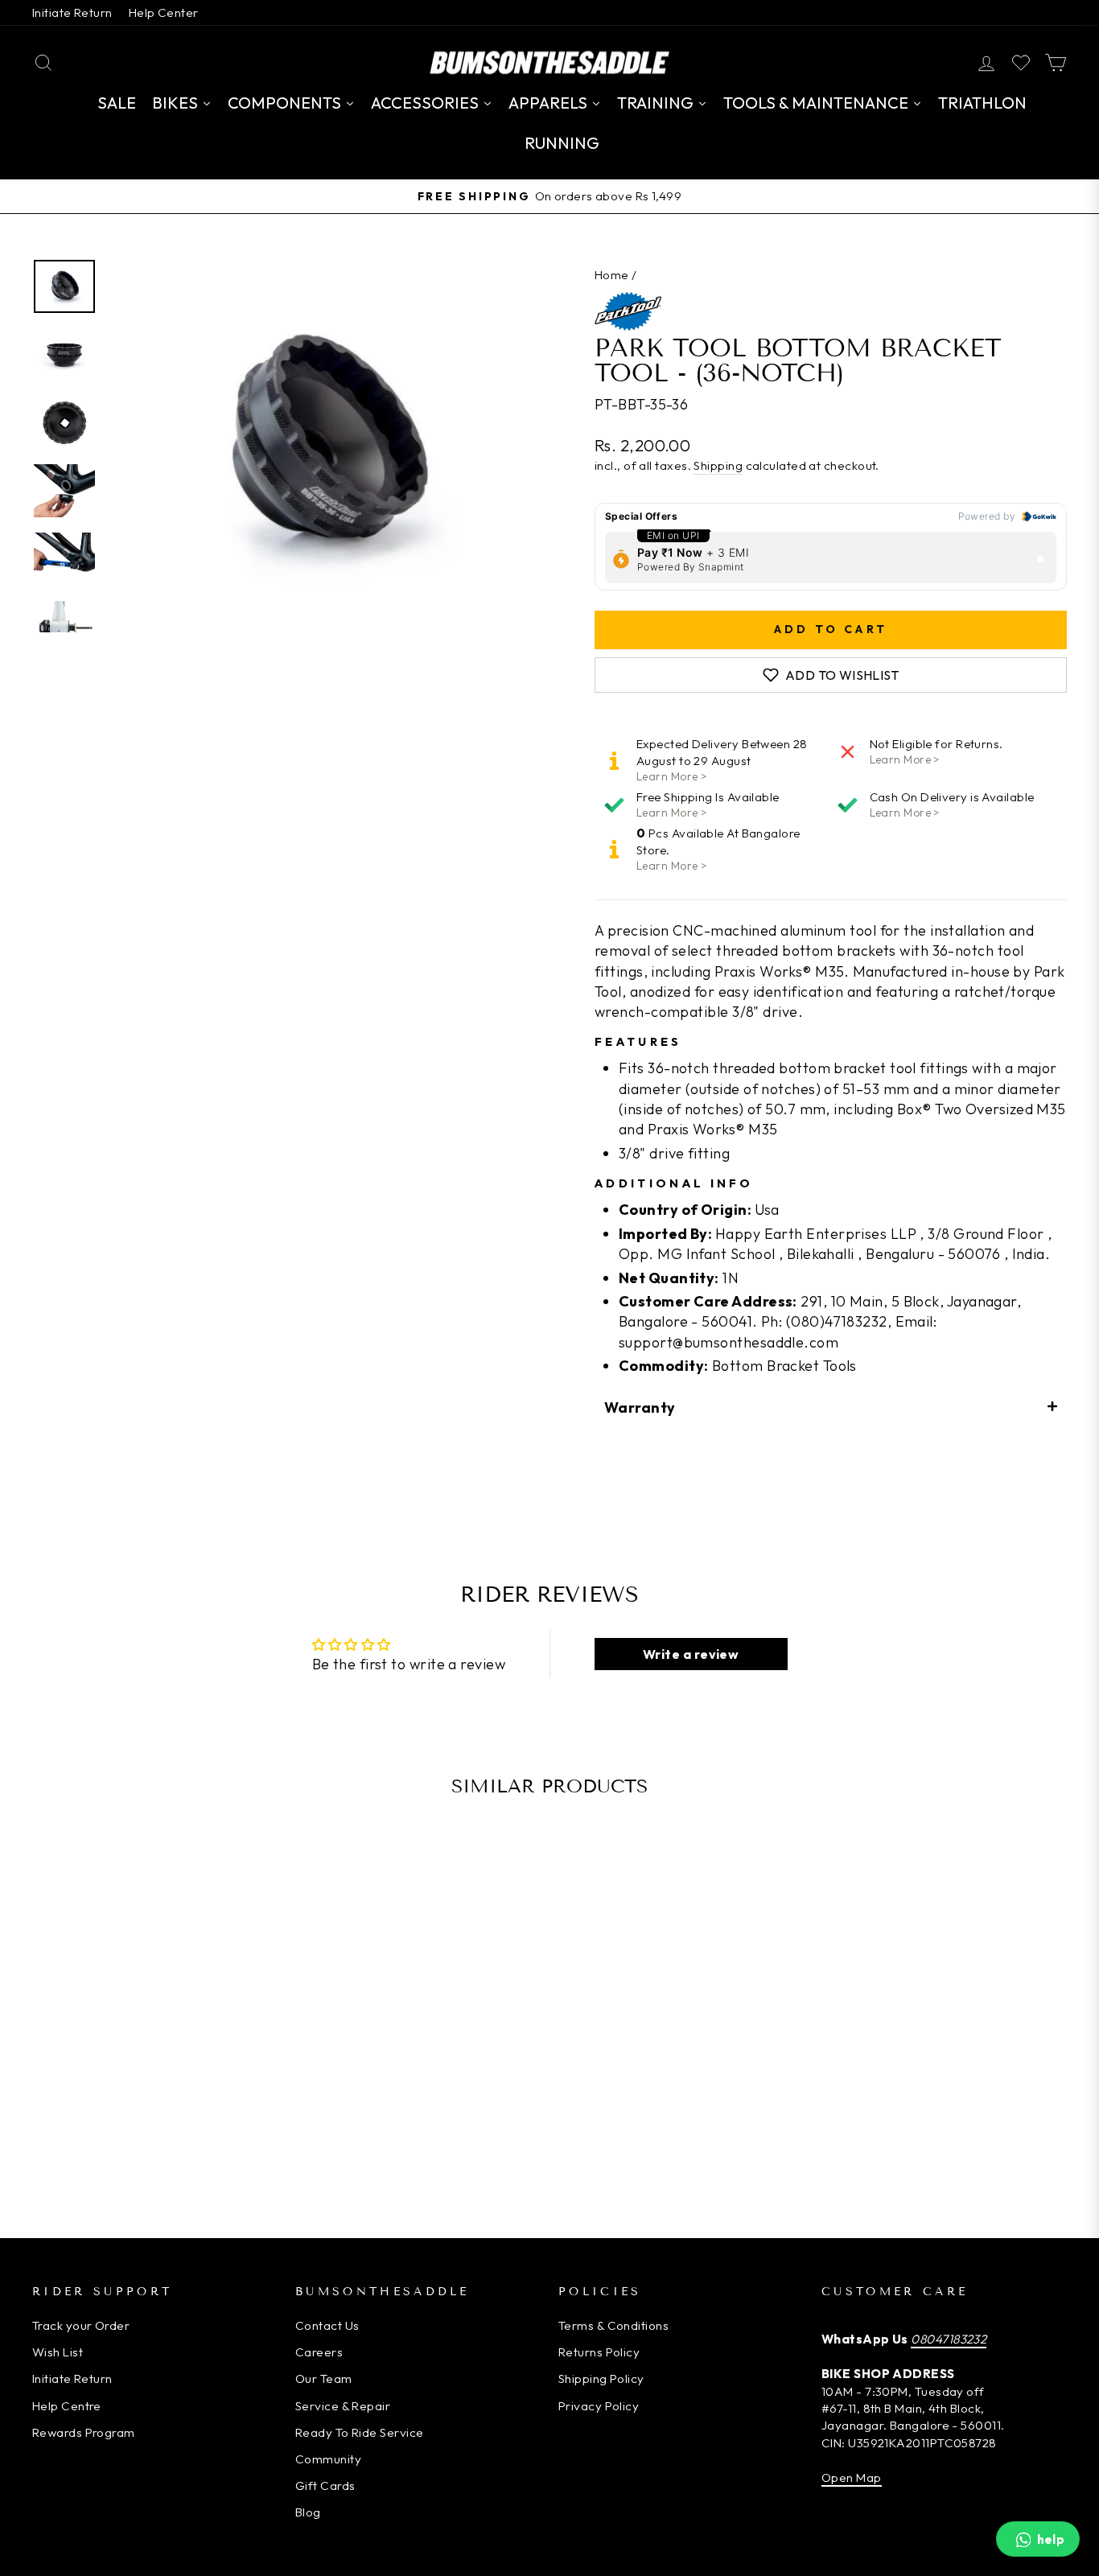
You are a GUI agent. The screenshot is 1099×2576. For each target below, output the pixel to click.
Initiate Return (72, 12)
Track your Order (81, 2325)
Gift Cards (325, 2485)
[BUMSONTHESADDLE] (549, 62)
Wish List (58, 2352)
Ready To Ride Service (359, 2432)
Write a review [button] (691, 1654)
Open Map (852, 2477)
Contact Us (327, 2325)
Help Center (164, 12)
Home (612, 275)
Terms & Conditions (613, 2325)
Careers (319, 2352)
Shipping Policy (601, 2378)
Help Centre (67, 2406)
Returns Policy (599, 2352)
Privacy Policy (599, 2406)
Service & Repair (343, 2406)
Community (328, 2459)
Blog (308, 2512)
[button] (831, 1407)
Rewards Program (84, 2432)
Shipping (718, 465)
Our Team (324, 2378)
